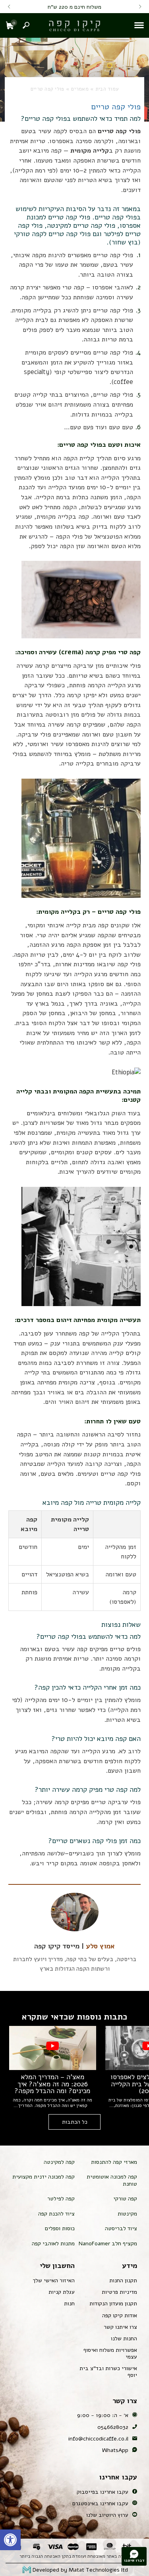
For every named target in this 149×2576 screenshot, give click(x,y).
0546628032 (113, 2427)
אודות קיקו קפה (120, 2315)
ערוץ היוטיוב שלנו (107, 2515)
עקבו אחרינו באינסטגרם (100, 2503)
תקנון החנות (123, 2280)
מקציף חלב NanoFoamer (108, 2244)
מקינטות (127, 2214)
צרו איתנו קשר (120, 2327)
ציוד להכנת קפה (56, 2214)
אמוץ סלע (100, 1946)
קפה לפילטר (61, 2199)
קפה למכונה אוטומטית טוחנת (112, 2180)
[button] (10, 2540)
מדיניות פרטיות (119, 2292)
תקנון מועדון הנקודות (113, 2304)
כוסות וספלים (60, 2228)
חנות (69, 2304)
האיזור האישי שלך (54, 2280)
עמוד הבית (107, 89)
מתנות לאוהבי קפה (53, 2244)
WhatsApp (115, 2450)
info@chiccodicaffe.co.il (98, 2439)
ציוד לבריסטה (121, 2228)
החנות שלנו (124, 2339)
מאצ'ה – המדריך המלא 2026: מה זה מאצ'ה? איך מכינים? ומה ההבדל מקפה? (52, 2084)
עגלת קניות (62, 2292)
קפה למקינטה (59, 2162)
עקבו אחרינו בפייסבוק (103, 2492)
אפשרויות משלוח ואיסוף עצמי (110, 2353)
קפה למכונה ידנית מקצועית (44, 2177)
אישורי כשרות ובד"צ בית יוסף (108, 2372)
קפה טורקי (125, 2199)
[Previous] (140, 7)
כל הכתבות (75, 2122)
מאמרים (80, 89)
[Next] (9, 7)
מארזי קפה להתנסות (114, 2162)
